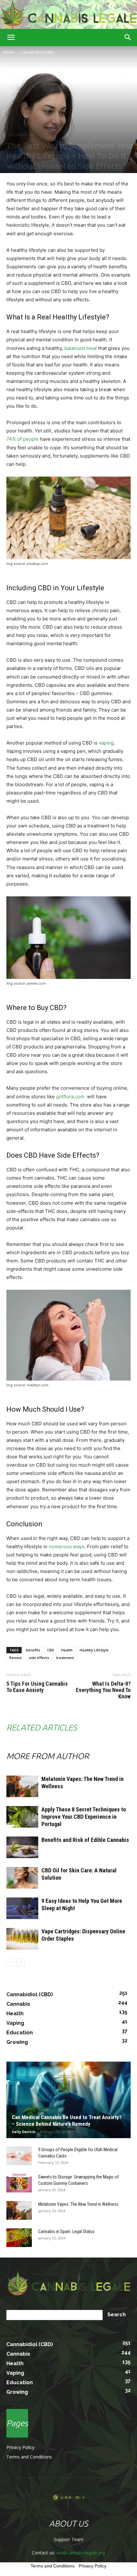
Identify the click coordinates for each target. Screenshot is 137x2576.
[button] (11, 37)
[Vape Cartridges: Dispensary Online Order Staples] (22, 1939)
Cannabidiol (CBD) (37, 52)
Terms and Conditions (29, 2457)
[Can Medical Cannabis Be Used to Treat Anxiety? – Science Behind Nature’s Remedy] (68, 2100)
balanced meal (81, 348)
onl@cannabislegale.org (81, 2553)
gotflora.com (70, 1097)
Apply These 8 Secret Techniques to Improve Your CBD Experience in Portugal (84, 1817)
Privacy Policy (20, 2447)
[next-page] (21, 1962)
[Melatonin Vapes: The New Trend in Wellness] (22, 1786)
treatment (65, 1658)
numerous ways (67, 1546)
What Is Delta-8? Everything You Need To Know (103, 1690)
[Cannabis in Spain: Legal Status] (19, 2238)
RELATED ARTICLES (42, 1727)
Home (9, 52)
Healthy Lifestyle (94, 1650)
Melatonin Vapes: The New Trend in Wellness (78, 2204)
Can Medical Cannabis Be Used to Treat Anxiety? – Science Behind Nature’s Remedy (67, 2121)
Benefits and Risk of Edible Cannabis (85, 1840)
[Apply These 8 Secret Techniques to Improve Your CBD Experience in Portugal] (22, 1817)
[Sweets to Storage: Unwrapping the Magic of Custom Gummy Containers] (19, 2183)
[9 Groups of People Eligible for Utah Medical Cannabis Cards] (19, 2156)
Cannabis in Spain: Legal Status (66, 2231)
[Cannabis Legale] (68, 15)
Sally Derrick (24, 2132)
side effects (39, 1658)
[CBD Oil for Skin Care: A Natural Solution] (22, 1878)
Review (15, 1658)
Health (67, 1650)
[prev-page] (10, 1962)
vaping (106, 743)
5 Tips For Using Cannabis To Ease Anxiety (37, 1687)
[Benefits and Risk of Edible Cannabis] (22, 1847)
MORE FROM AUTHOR (48, 1756)
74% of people (22, 439)
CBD (51, 1650)
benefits (33, 1650)
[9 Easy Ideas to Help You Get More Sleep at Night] (22, 1908)
